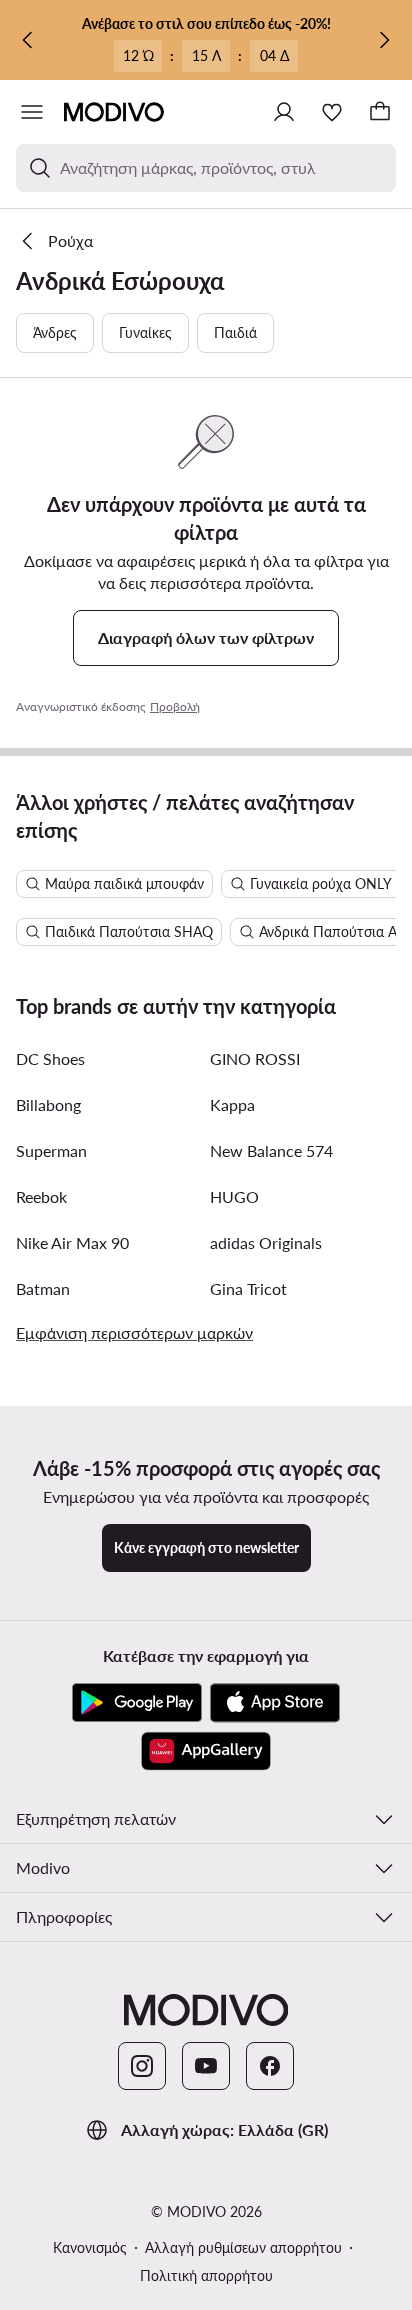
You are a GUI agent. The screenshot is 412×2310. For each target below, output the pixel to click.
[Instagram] (142, 2066)
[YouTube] (206, 2066)
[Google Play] (137, 1703)
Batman (43, 1288)
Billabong (48, 1104)
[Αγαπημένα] (332, 112)
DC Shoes (50, 1058)
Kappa (232, 1104)
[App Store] (275, 1703)
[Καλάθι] (380, 112)
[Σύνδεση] (284, 112)
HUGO (234, 1196)
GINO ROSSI (255, 1058)
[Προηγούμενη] (28, 40)
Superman (51, 1150)
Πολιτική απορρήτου (206, 2275)
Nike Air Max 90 (72, 1242)
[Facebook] (270, 2066)
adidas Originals (266, 1242)
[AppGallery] (206, 1751)
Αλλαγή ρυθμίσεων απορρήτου (243, 2247)
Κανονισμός (90, 2247)
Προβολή (175, 706)
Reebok (41, 1196)
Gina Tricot (248, 1288)
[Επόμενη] (384, 40)
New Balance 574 (271, 1150)
